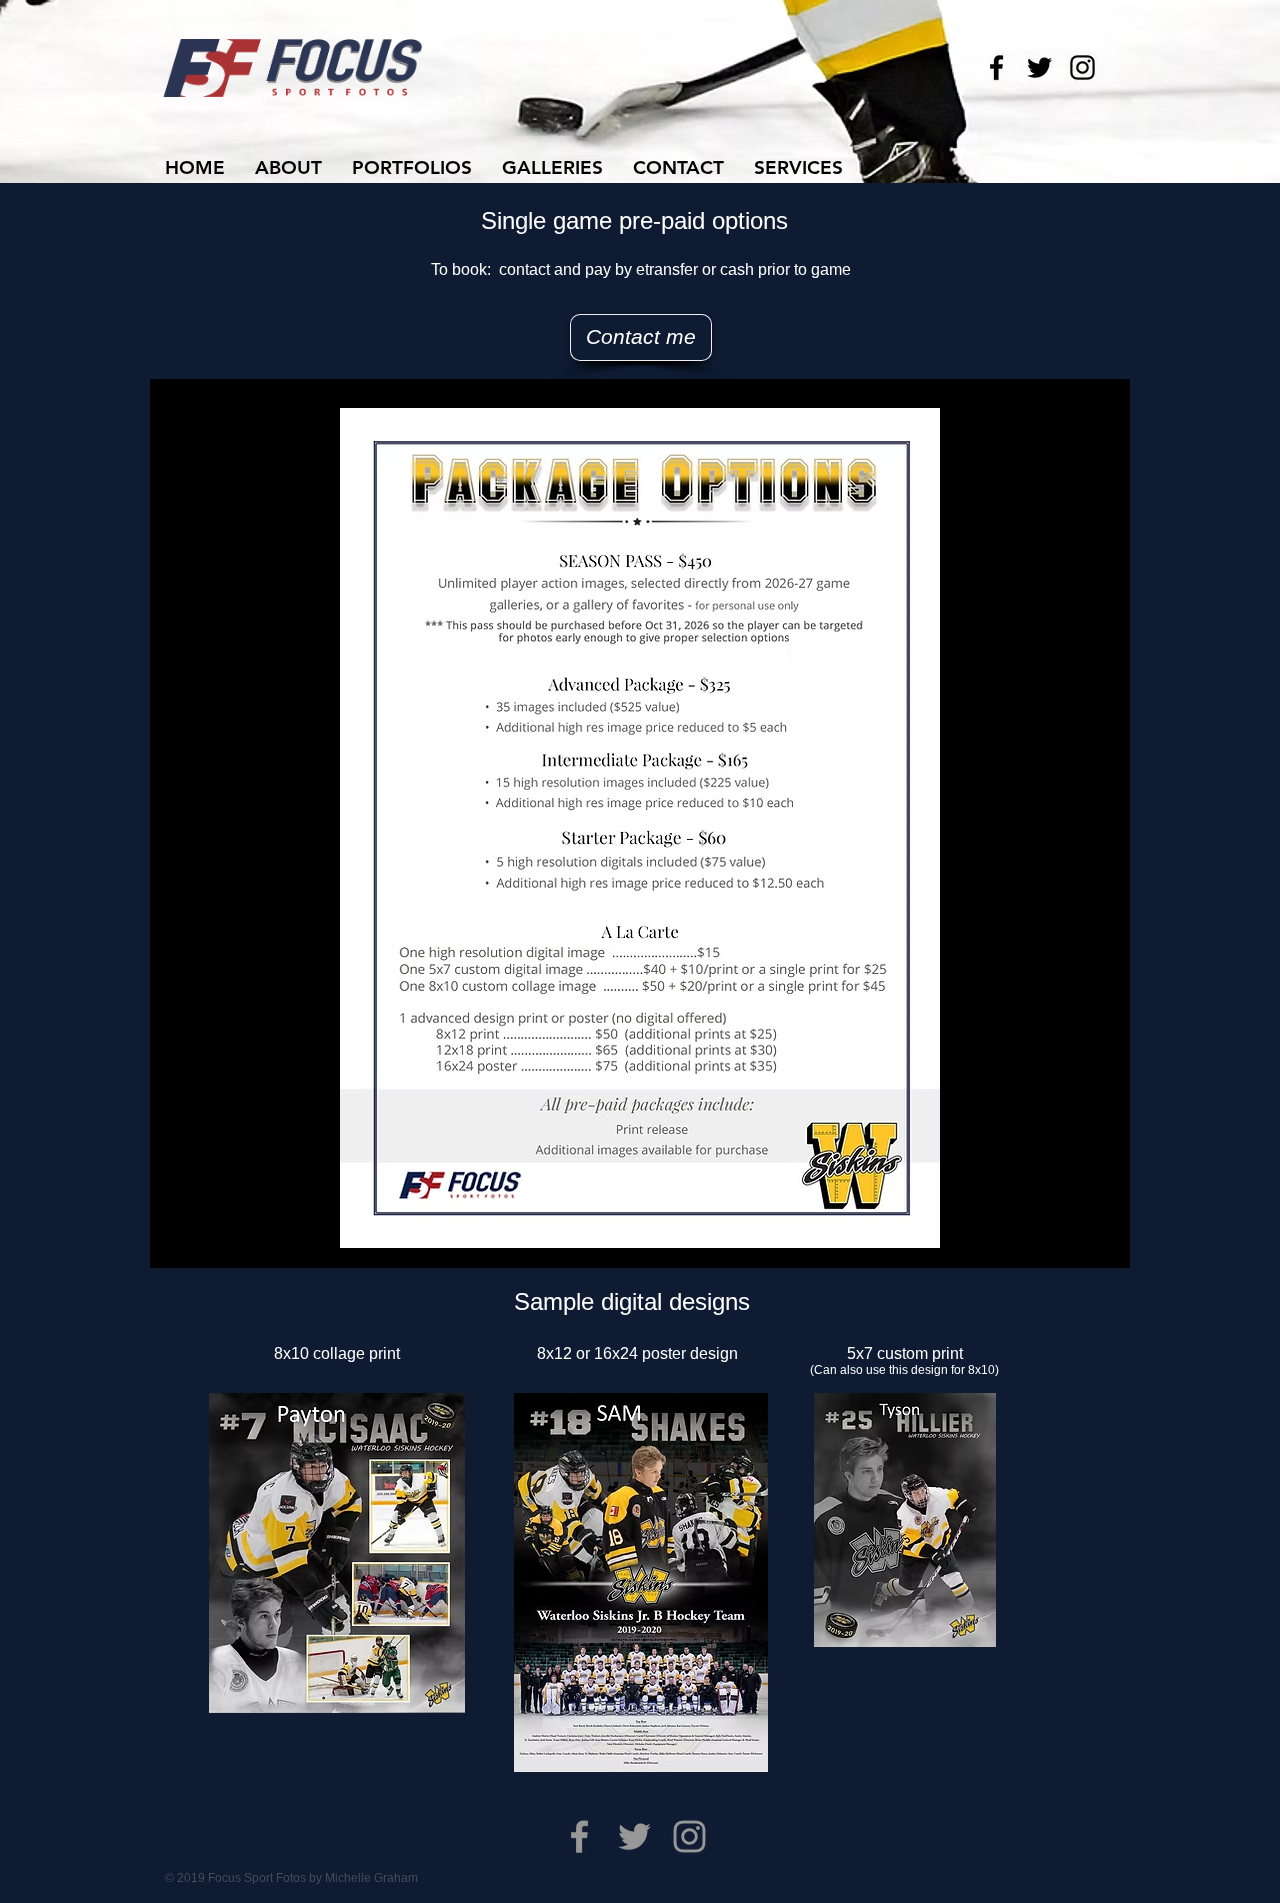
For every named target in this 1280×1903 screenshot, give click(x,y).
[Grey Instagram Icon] (689, 1836)
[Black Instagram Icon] (1082, 67)
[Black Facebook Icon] (996, 67)
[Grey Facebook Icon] (579, 1836)
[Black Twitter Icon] (1039, 67)
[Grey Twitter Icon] (634, 1836)
